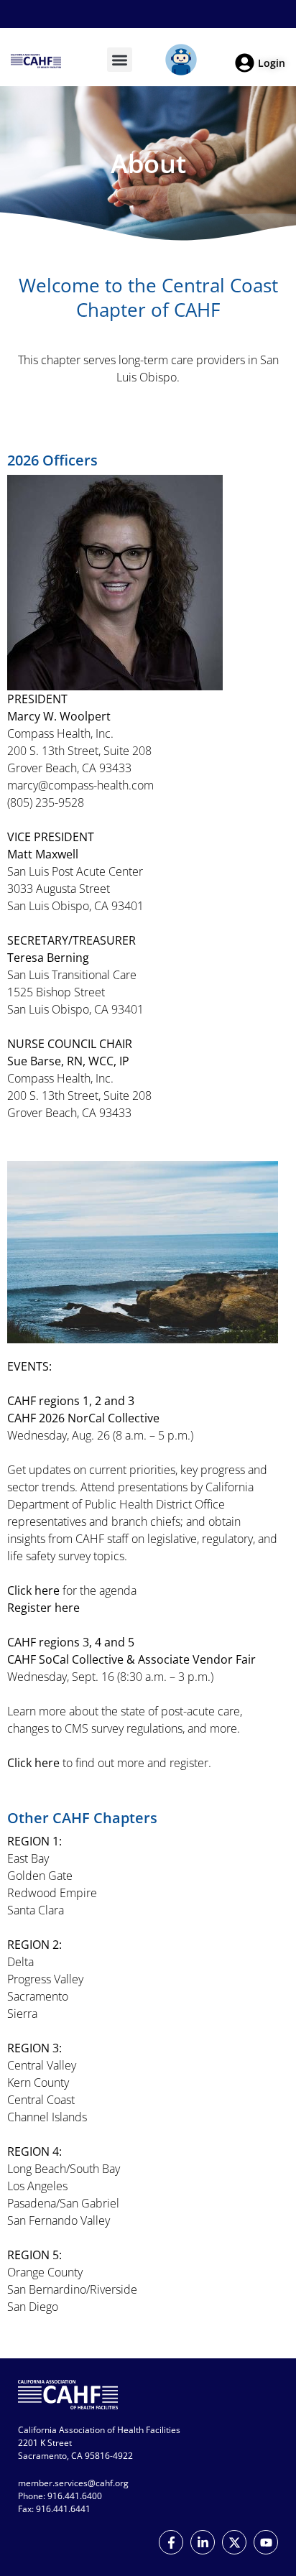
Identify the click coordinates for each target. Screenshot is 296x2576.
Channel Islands (47, 2117)
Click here (33, 1590)
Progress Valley (45, 1979)
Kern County (38, 2082)
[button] (120, 60)
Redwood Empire (52, 1893)
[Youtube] (266, 2542)
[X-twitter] (234, 2542)
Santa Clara (36, 1910)
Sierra (22, 2014)
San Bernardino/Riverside (72, 2289)
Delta (20, 1962)
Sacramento (38, 1996)
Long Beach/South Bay (64, 2169)
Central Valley (42, 2065)
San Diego (33, 2307)
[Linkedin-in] (203, 2542)
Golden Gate (40, 1876)
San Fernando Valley (59, 2220)
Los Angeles (37, 2186)
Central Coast (41, 2100)
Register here (43, 1608)
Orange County (45, 2272)
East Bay (28, 1858)
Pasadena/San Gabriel (63, 2203)
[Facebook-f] (171, 2542)
